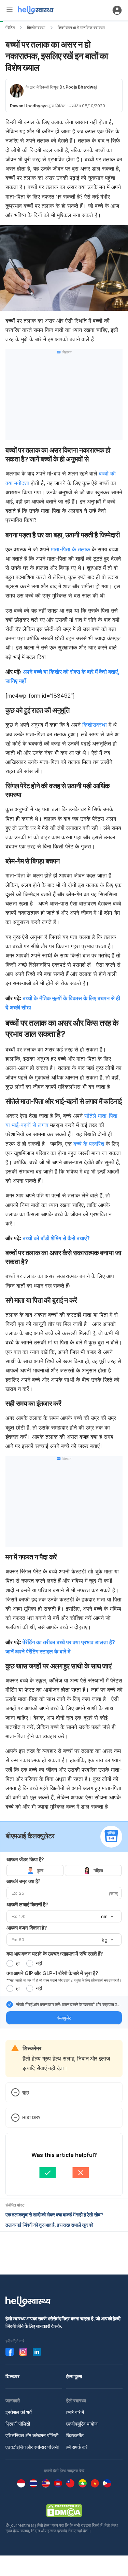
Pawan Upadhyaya (29, 106)
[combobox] (106, 1917)
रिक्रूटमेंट (75, 2435)
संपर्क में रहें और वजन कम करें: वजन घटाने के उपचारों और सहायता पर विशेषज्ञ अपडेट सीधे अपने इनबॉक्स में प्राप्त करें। (67, 2005)
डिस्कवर (12, 2376)
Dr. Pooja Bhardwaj (78, 87)
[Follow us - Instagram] (23, 2352)
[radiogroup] (64, 1870)
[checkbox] (10, 2004)
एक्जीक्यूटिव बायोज (82, 2424)
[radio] (10, 1963)
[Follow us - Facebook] (10, 2352)
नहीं (39, 1963)
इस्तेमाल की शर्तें (19, 2412)
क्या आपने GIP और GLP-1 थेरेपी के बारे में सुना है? (52, 1973)
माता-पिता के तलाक (71, 549)
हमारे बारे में (75, 2412)
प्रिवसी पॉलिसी (18, 2424)
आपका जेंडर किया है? (25, 1859)
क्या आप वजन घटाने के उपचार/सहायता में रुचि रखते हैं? (55, 1954)
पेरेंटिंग (10, 28)
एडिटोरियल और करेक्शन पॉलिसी (32, 2435)
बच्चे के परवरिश (89, 1144)
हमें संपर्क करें (77, 2447)
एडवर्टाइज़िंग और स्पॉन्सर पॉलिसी (32, 2447)
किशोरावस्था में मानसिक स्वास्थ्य (81, 28)
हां (18, 1963)
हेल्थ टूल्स (74, 2376)
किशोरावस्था (36, 28)
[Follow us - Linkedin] (37, 2352)
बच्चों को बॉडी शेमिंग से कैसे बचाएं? (56, 1238)
